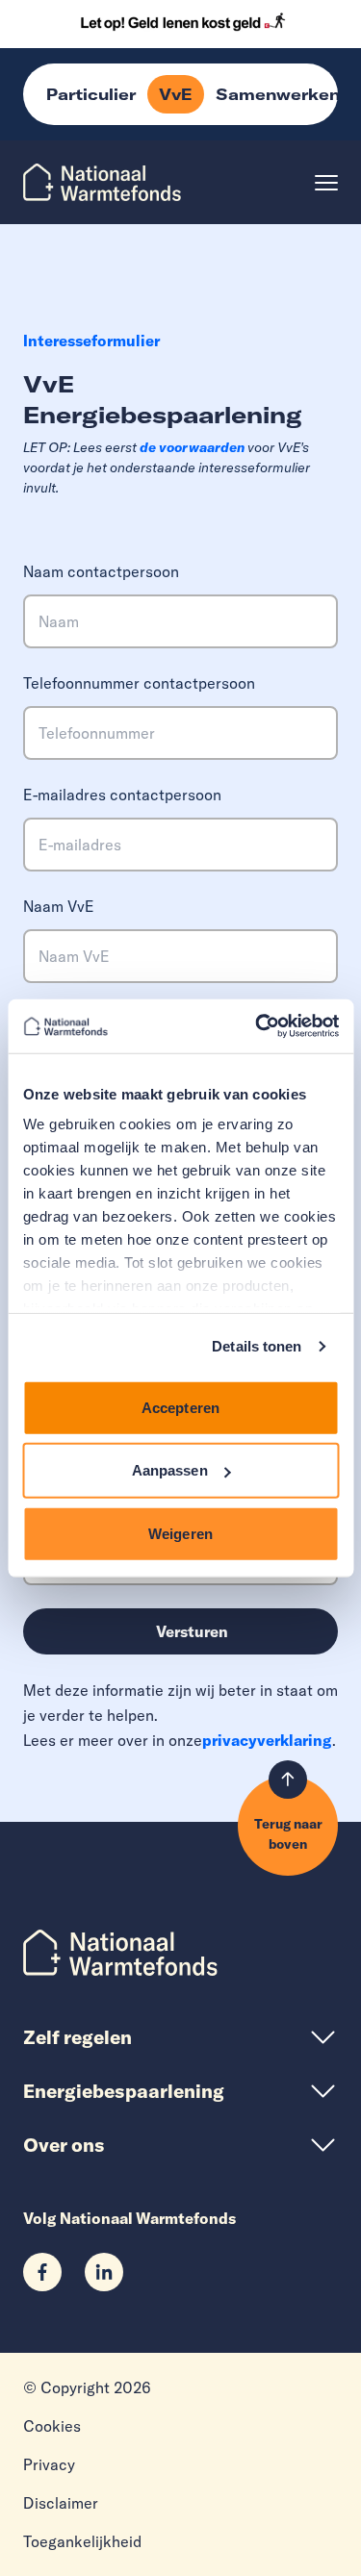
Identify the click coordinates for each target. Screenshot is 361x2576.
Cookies (52, 2426)
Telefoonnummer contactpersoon (139, 683)
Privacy (49, 2464)
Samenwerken (278, 94)
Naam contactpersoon (101, 571)
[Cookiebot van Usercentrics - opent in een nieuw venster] (257, 1026)
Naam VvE (59, 906)
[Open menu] (326, 183)
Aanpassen (170, 1470)
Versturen (192, 1631)
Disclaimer (61, 2503)
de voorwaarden (192, 447)
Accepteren (180, 1407)
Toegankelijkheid (82, 2541)
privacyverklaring (267, 1740)
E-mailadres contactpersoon (122, 795)
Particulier (91, 94)
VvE (176, 94)
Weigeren (180, 1533)
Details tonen (257, 1346)
